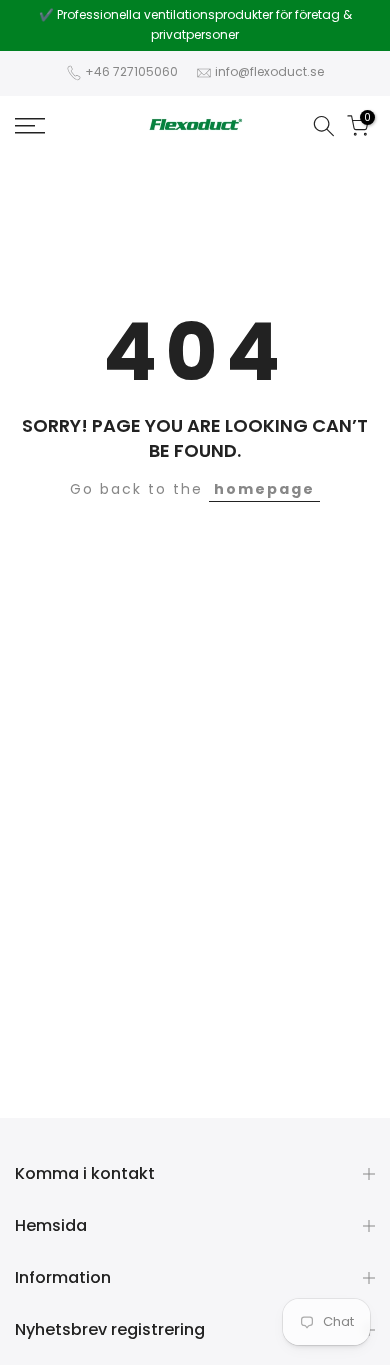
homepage (264, 489)
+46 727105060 (131, 71)
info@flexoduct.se (269, 71)
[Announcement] (195, 25)
